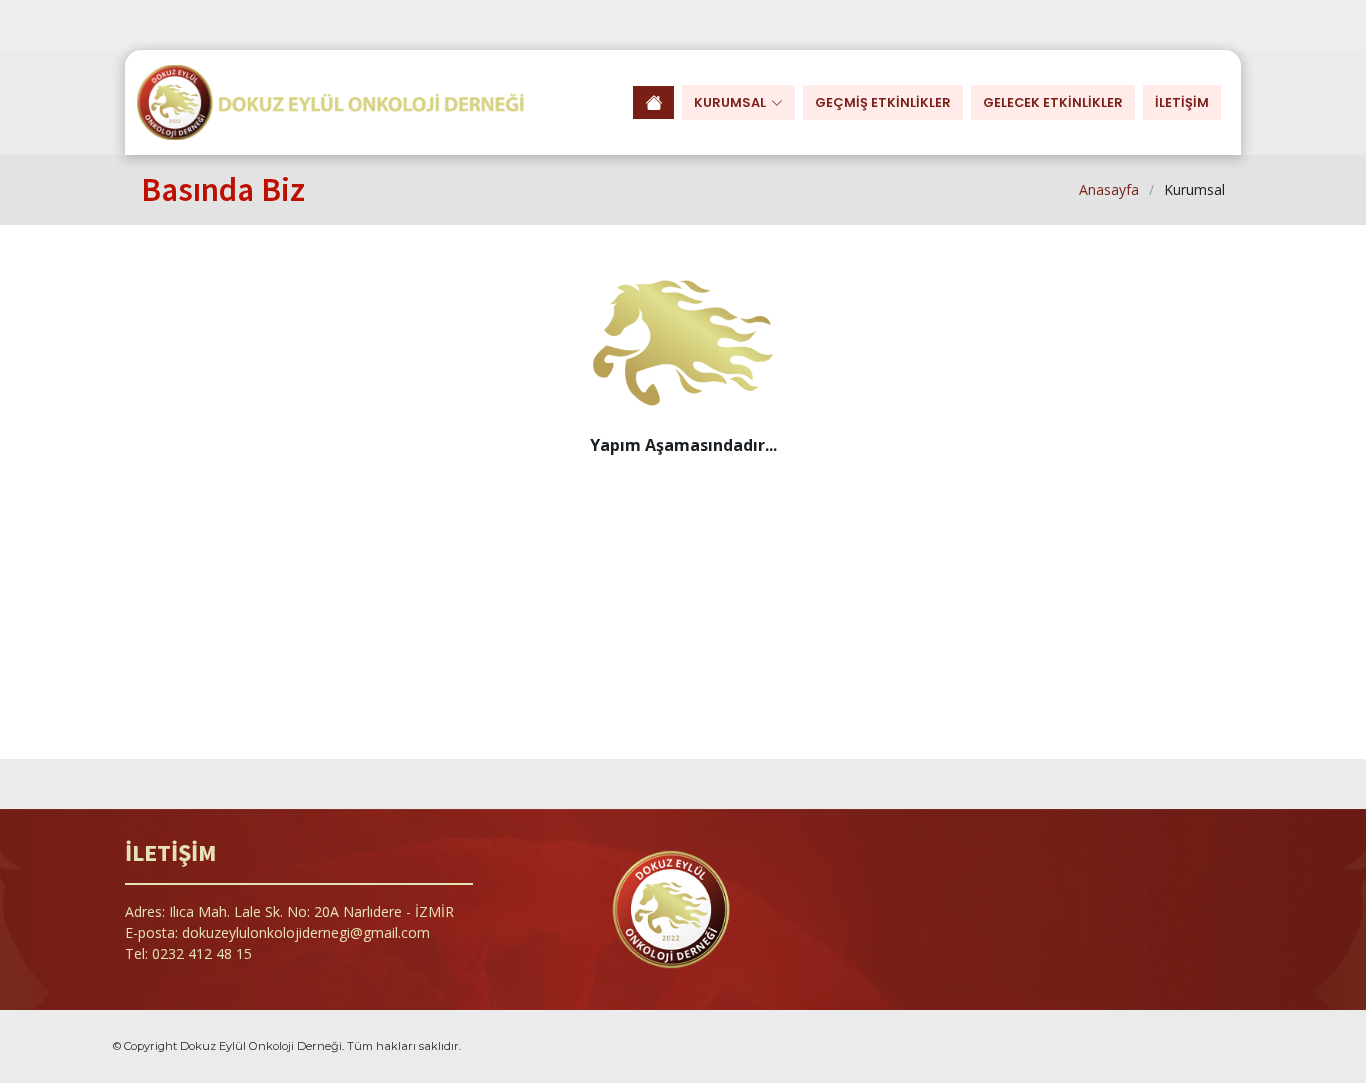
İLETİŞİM (1182, 102)
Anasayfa (1109, 189)
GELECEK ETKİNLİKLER (1053, 102)
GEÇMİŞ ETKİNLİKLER (883, 102)
